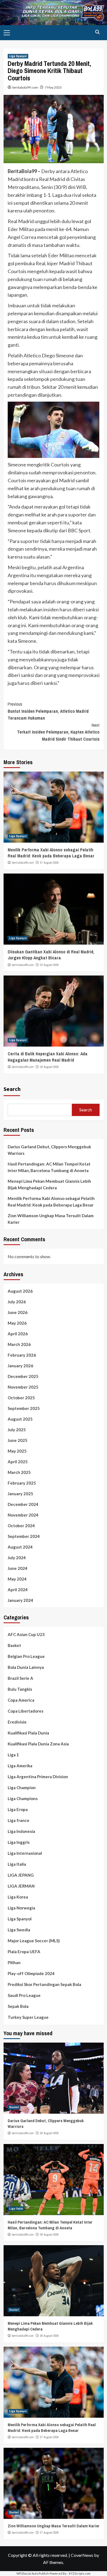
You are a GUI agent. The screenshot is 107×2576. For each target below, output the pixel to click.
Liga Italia (17, 1864)
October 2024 (21, 1526)
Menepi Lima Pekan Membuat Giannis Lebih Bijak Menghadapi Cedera (49, 1184)
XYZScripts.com (80, 2573)
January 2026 (20, 1366)
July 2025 (17, 1430)
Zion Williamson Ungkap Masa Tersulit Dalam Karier (51, 1219)
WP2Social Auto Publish (33, 2573)
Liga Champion (22, 1788)
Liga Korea (18, 1897)
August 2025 (20, 1419)
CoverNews (82, 2555)
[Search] (98, 32)
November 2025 (23, 1387)
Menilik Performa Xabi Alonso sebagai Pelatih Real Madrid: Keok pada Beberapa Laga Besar (51, 853)
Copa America (21, 1700)
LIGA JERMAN (21, 1886)
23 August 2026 (49, 965)
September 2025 (24, 1408)
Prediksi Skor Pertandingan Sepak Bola (44, 1984)
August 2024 (20, 1547)
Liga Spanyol (18, 56)
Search (12, 1089)
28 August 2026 (49, 2235)
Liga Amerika (20, 1766)
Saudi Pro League (24, 1995)
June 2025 (18, 1440)
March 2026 (19, 1344)
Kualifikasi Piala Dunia (28, 1733)
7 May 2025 (53, 87)
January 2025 (20, 1494)
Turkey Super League (28, 2017)
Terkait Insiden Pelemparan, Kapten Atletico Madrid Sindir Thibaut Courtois (58, 732)
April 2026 (18, 1334)
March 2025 (19, 1472)
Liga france (19, 1820)
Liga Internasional (25, 1853)
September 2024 (24, 1536)
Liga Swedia (19, 1930)
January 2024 (20, 1600)
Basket (14, 1645)
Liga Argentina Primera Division (38, 1777)
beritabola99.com (25, 87)
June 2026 (18, 1312)
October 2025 (21, 1398)
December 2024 (23, 1504)
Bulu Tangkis (20, 1689)
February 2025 (22, 1483)
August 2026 (20, 1291)
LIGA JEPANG (21, 1875)
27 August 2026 (49, 863)
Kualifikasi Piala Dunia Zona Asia (38, 1744)
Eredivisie (17, 1722)
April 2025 (18, 1462)
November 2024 (23, 1515)
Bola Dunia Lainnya (26, 1667)
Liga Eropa (18, 1809)
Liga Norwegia (21, 1908)
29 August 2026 (49, 2133)
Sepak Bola (18, 2006)
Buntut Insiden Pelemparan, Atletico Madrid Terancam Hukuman (48, 711)
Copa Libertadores (26, 1711)
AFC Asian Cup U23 (26, 1634)
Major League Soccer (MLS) (34, 1941)
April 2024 (18, 1590)
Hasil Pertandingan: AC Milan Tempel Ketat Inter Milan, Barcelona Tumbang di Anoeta (49, 1167)
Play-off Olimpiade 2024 (31, 1973)
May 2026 (17, 1323)
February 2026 (22, 1355)
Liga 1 (13, 1755)
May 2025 (17, 1451)
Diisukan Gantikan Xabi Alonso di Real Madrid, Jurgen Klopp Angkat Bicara (51, 955)
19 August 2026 (49, 1067)
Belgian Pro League (26, 1656)
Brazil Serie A (20, 1678)
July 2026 (17, 1302)
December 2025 (23, 1376)
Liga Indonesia (21, 1831)
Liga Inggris (19, 1842)
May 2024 (17, 1579)
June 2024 (18, 1568)
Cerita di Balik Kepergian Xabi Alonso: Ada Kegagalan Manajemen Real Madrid (48, 1057)
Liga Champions (23, 1798)
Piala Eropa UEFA (24, 1952)
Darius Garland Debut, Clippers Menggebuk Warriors (49, 1150)
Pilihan (14, 1962)
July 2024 (17, 1558)
